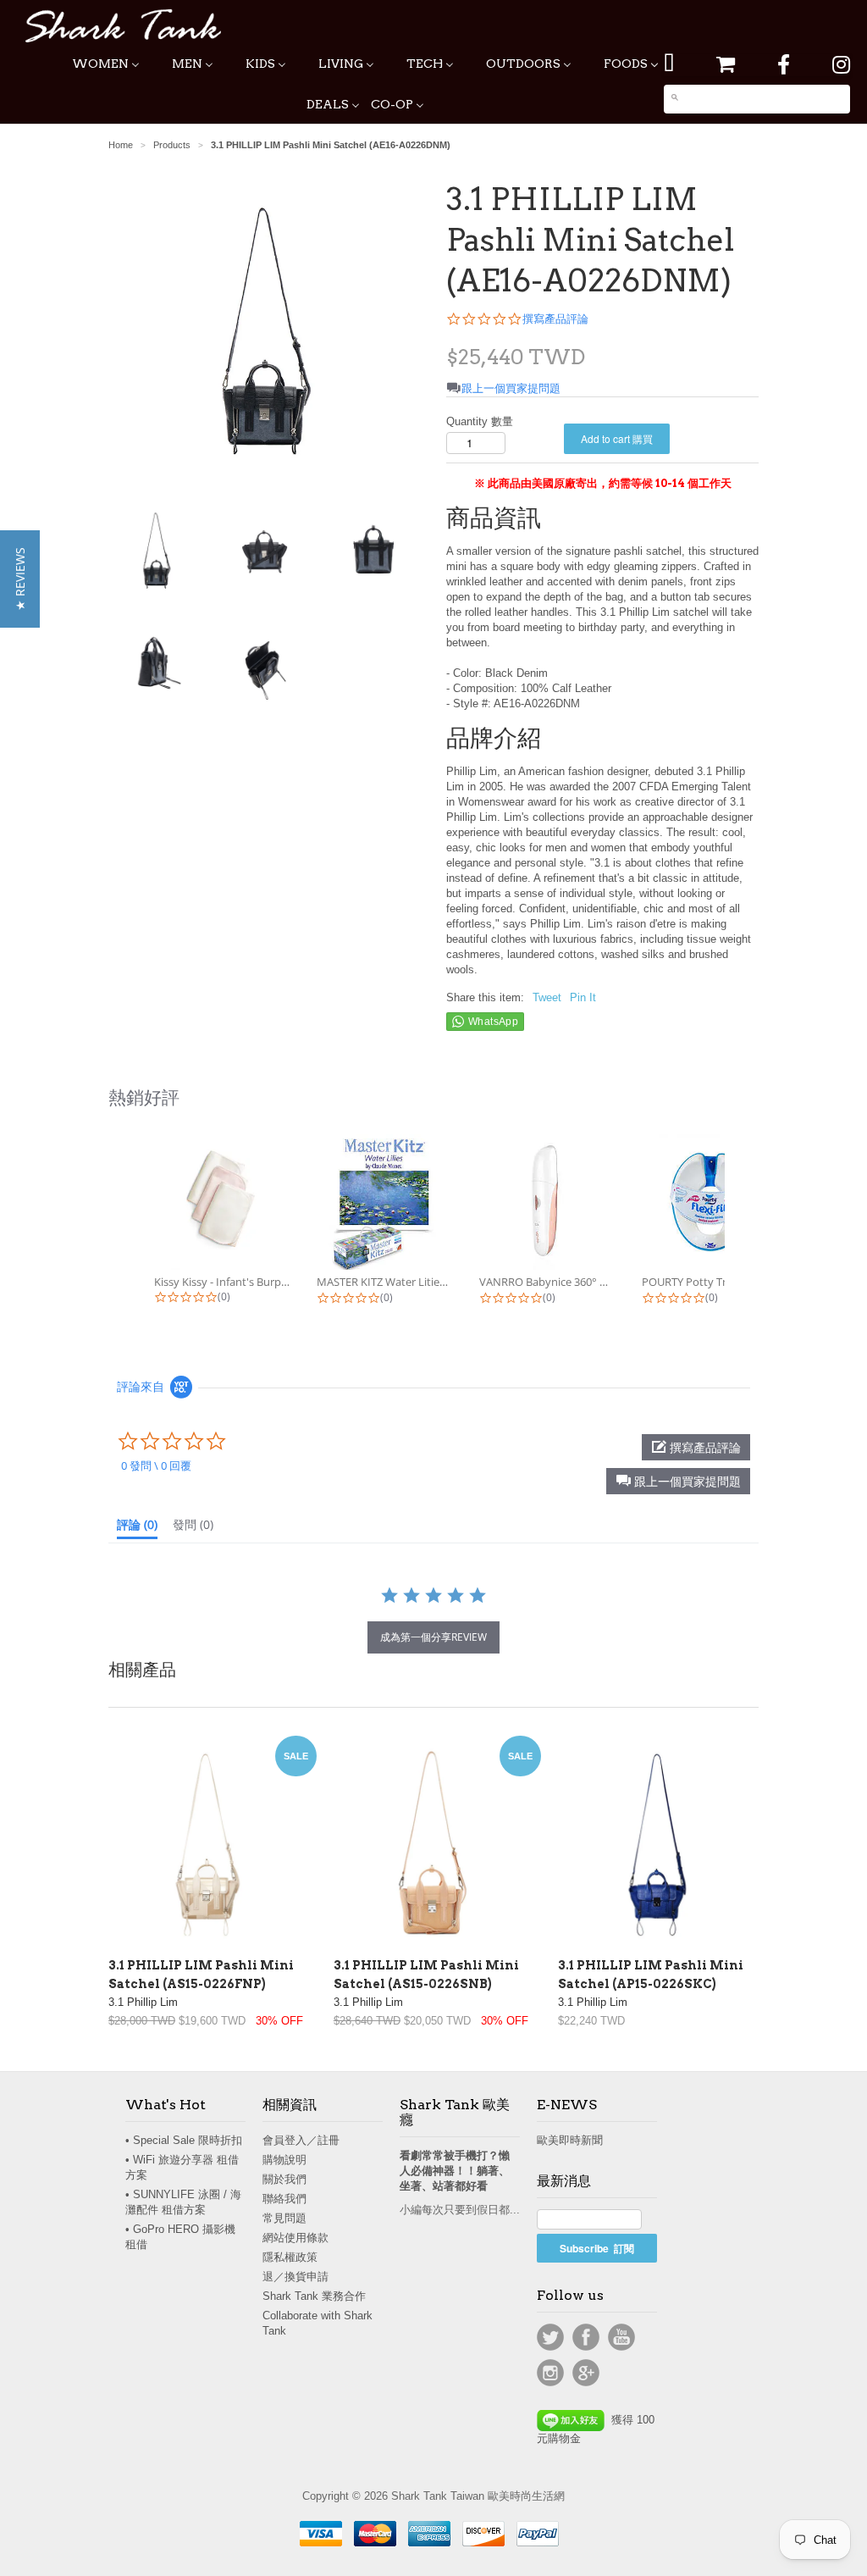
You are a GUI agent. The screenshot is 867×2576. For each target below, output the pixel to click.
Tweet (547, 997)
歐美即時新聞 (570, 2140)
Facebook (586, 2337)
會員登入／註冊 (301, 2140)
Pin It (583, 997)
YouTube (621, 2337)
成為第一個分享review (433, 1637)
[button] (678, 1481)
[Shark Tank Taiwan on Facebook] (784, 65)
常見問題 (284, 2218)
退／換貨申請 (295, 2277)
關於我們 (284, 2179)
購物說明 (284, 2160)
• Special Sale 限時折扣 (184, 2140)
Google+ (586, 2373)
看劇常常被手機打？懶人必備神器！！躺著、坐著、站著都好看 (455, 2171)
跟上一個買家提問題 (511, 388)
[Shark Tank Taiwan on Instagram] (841, 65)
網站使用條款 (295, 2238)
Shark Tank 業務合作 (314, 2296)
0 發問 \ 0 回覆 (156, 1465)
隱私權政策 (290, 2257)
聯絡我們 (284, 2199)
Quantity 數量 (480, 421)
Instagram (550, 2373)
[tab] (137, 1528)
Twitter (550, 2337)
